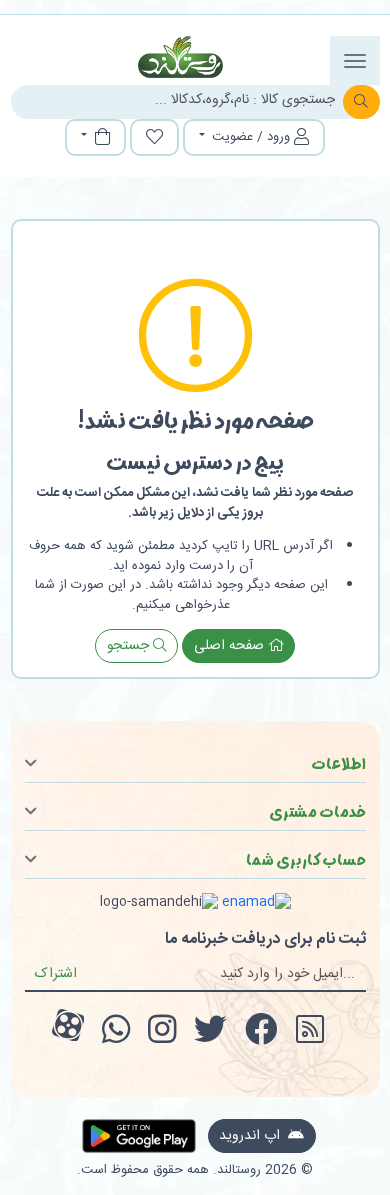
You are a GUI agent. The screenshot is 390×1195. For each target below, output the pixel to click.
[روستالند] (181, 57)
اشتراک (56, 974)
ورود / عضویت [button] (251, 137)
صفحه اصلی (231, 646)
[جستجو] (361, 102)
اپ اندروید (251, 1136)
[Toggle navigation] (355, 60)
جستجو (130, 646)
